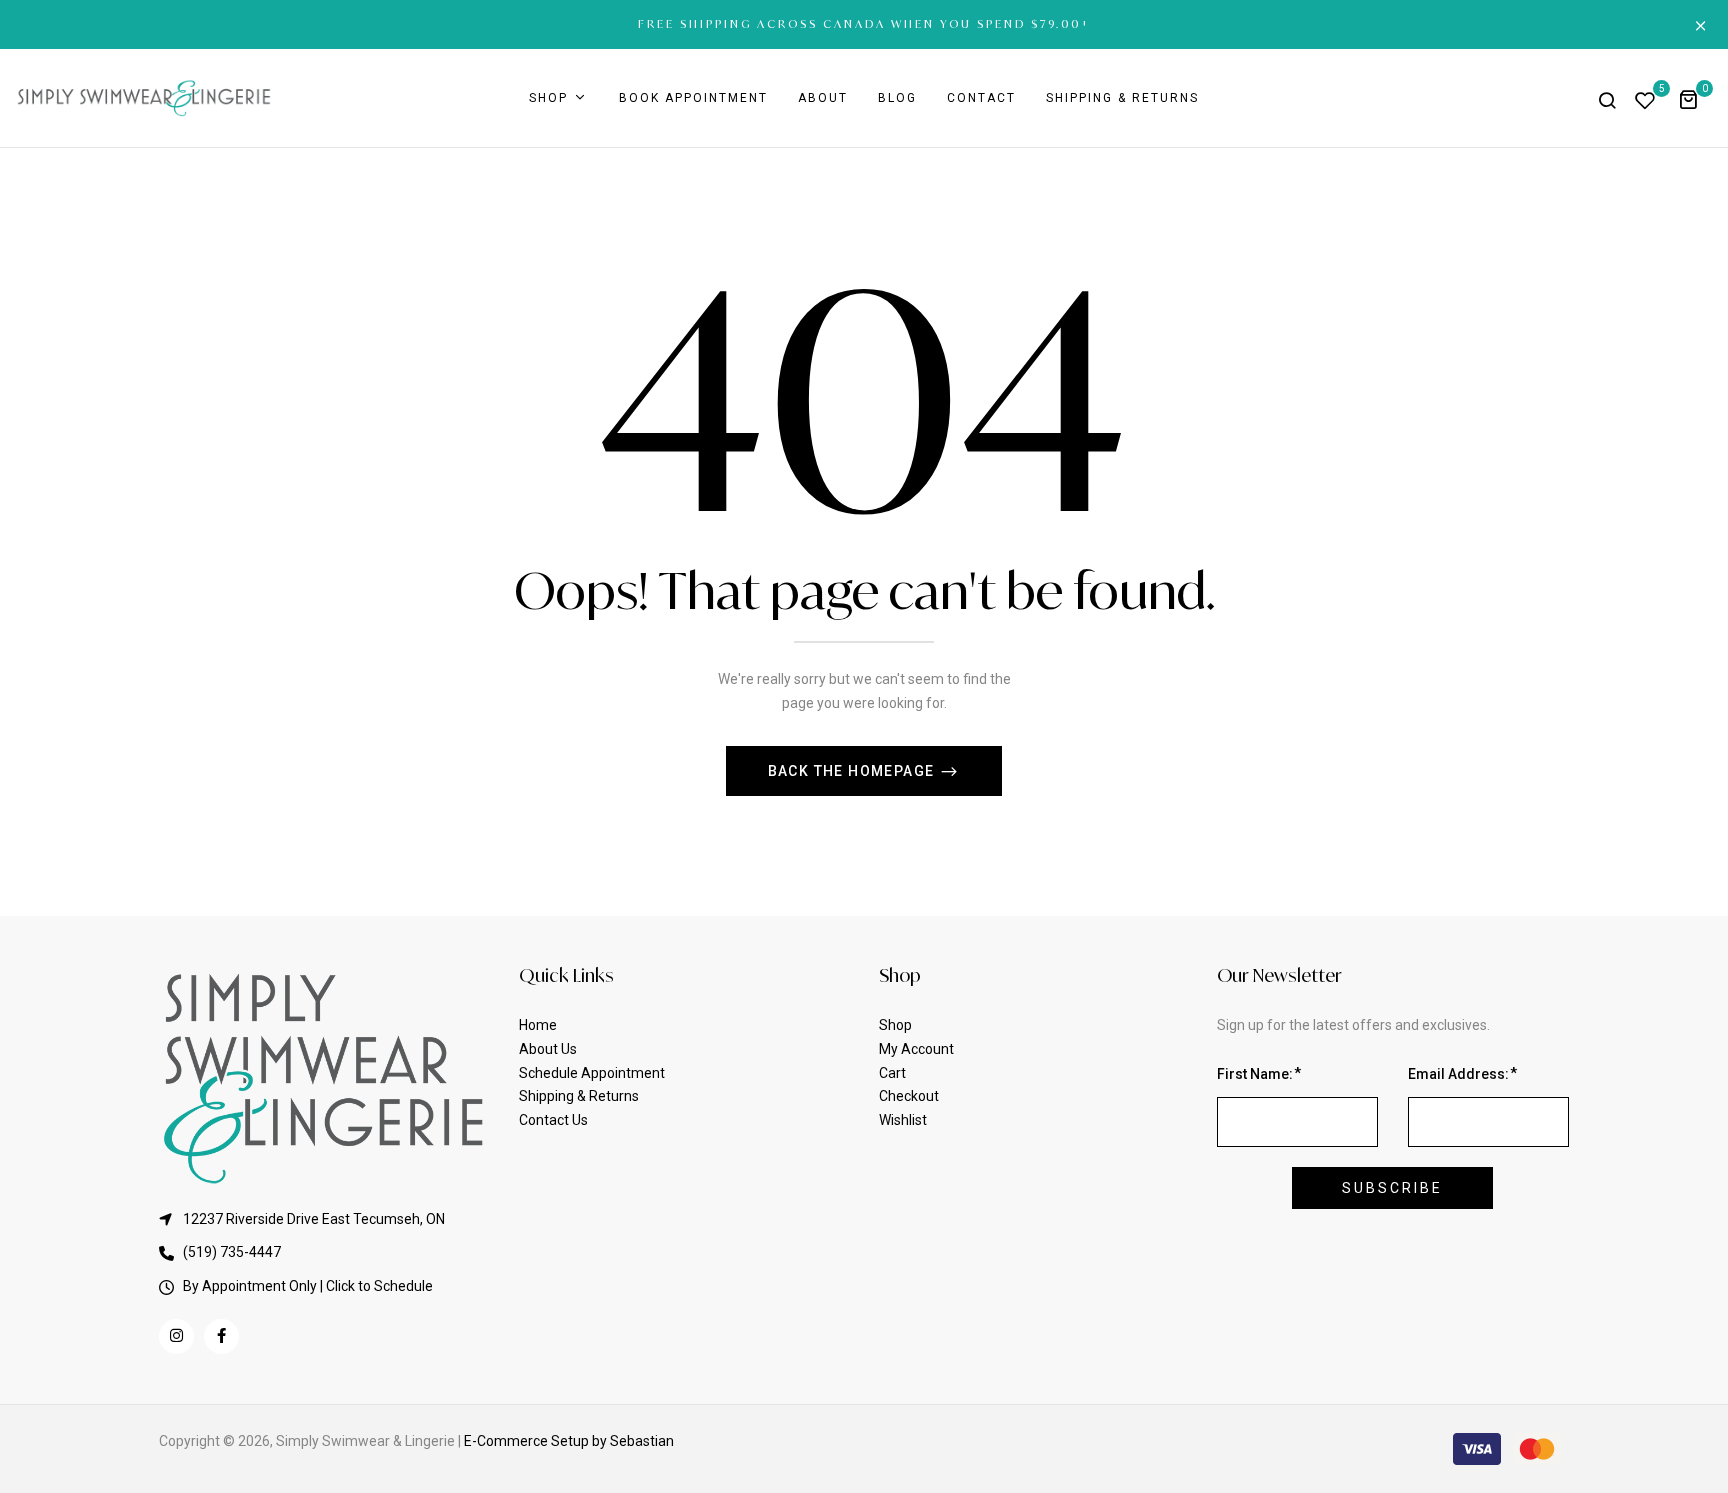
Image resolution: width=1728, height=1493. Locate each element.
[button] (1695, 98)
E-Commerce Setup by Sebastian (569, 1441)
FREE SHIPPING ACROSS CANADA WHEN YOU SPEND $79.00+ (864, 24)
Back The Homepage (853, 771)
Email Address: (1458, 1074)
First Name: (1255, 1074)
